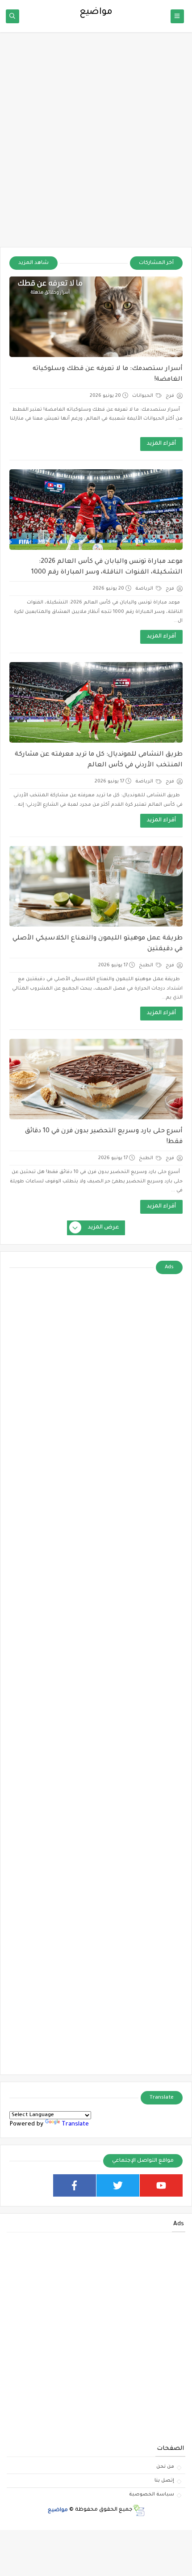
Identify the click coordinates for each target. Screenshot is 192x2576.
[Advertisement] (96, 144)
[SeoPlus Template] (139, 2510)
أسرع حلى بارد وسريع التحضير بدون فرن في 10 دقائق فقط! (104, 1137)
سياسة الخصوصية (152, 2495)
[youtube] (161, 2185)
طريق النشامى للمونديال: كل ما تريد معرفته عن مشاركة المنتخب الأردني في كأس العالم (99, 760)
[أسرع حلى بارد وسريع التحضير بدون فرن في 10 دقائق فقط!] (96, 1079)
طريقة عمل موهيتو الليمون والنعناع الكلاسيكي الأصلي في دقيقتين (98, 944)
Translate (75, 2124)
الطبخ (147, 965)
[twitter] (118, 2185)
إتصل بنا (164, 2481)
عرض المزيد (104, 1228)
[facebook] (75, 2185)
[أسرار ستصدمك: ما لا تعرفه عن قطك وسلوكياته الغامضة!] (96, 317)
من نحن (165, 2467)
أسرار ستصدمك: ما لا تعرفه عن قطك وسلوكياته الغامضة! (108, 374)
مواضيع (58, 2510)
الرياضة (145, 589)
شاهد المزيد (33, 263)
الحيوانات (143, 396)
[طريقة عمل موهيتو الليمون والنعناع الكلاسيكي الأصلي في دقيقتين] (96, 886)
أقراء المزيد (161, 444)
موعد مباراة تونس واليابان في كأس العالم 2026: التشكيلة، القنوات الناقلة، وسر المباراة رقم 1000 (107, 567)
